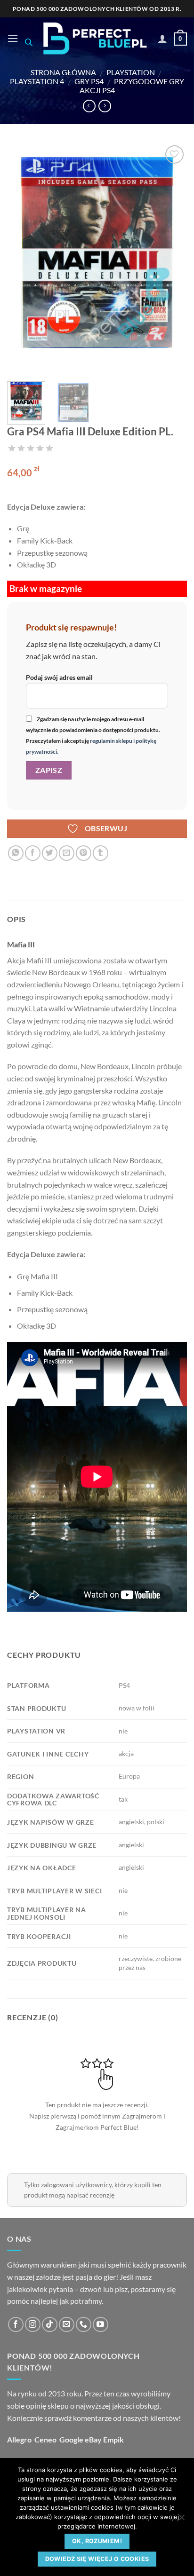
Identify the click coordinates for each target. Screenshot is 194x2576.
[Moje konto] (162, 39)
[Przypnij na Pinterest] (84, 853)
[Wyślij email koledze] (67, 853)
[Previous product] (105, 106)
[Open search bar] (29, 42)
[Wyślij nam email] (67, 2325)
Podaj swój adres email (59, 677)
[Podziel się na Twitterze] (50, 853)
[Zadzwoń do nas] (84, 2325)
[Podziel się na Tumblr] (101, 853)
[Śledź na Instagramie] (33, 2325)
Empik (113, 2439)
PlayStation (131, 72)
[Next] (171, 259)
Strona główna (63, 72)
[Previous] (23, 259)
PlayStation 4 (37, 81)
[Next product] (89, 106)
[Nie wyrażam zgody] (181, 2520)
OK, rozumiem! (97, 2541)
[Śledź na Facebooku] (16, 2325)
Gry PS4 (89, 81)
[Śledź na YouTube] (101, 2325)
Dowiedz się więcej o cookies (97, 2559)
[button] (13, 38)
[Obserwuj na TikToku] (50, 2325)
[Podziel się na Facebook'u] (33, 853)
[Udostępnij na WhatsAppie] (16, 853)
